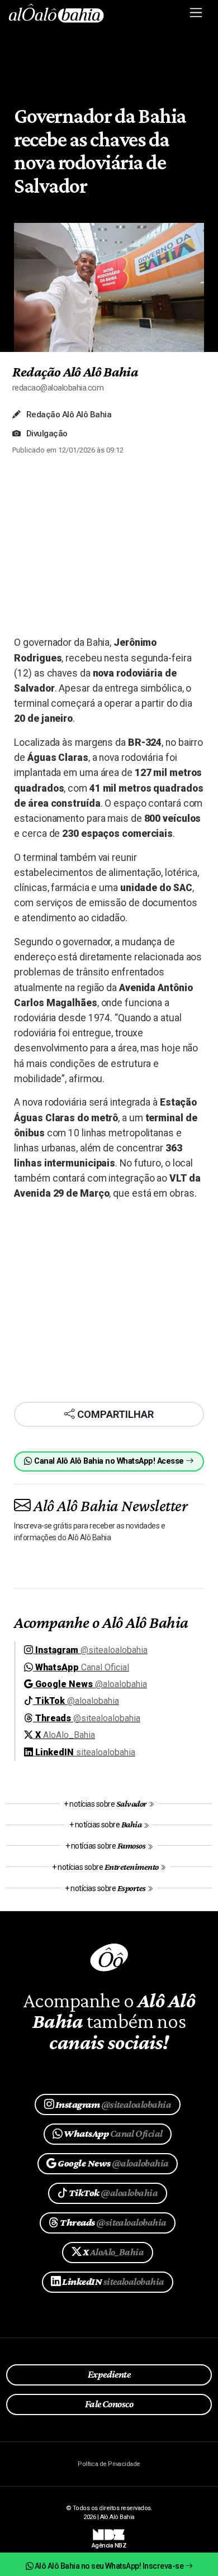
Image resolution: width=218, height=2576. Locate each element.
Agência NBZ (109, 2542)
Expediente (109, 2374)
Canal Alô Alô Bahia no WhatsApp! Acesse (109, 1461)
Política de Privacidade (109, 2464)
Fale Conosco (109, 2404)
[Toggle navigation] (196, 13)
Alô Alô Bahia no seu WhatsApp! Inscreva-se (109, 2566)
